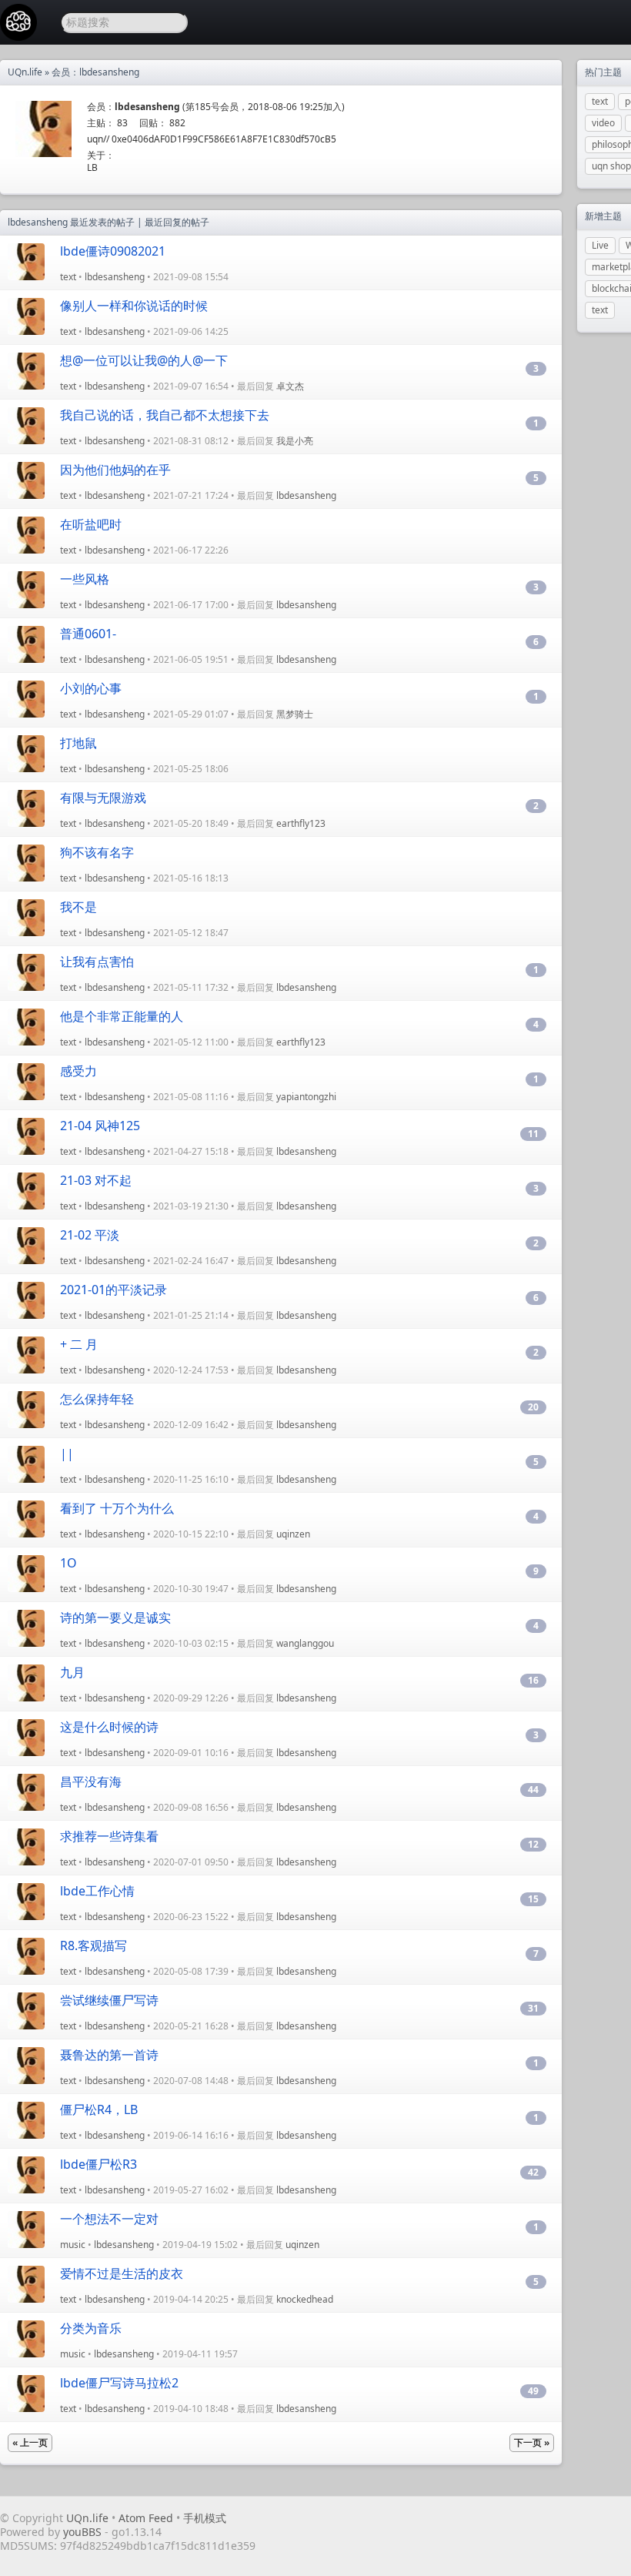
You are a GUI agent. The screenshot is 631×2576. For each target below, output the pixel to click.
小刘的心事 (91, 688)
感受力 (78, 1071)
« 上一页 (30, 2442)
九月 (72, 1672)
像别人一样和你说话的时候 (134, 306)
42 (533, 2172)
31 (533, 2008)
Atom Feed (146, 2518)
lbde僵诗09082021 (113, 251)
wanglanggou (305, 1643)
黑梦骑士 (295, 714)
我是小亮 (295, 441)
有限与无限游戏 (103, 798)
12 (533, 1844)
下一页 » (532, 2442)
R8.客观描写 (93, 1945)
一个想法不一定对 (109, 2219)
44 (533, 1790)
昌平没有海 (91, 1781)
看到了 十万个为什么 (117, 1508)
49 (533, 2391)
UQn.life (25, 72)
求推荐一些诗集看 (109, 1836)
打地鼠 (78, 743)
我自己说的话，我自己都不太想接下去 (165, 415)
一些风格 (85, 579)
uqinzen (293, 1534)
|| (67, 1454)
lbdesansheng (115, 277)
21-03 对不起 (96, 1180)
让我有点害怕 (97, 962)
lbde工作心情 (97, 1891)
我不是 (78, 907)
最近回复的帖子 (177, 222)
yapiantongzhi (306, 1097)
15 (533, 1899)
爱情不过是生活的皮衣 (122, 2273)
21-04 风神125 (100, 1126)
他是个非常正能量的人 (122, 1016)
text (68, 277)
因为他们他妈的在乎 (115, 470)
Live (600, 245)
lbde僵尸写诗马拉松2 (119, 2383)
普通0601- (88, 634)
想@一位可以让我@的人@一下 (144, 360)
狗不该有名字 (97, 852)
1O (68, 1563)
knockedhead (305, 2299)
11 (533, 1134)
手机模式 (205, 2518)
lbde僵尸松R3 (98, 2164)
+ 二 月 (79, 1344)
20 (533, 1407)
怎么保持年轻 (97, 1399)
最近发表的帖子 (102, 222)
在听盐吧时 (91, 524)
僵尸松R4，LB (99, 2109)
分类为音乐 (91, 2328)
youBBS (84, 2532)
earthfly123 (301, 823)
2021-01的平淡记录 (114, 1290)
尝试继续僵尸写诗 (109, 2000)
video (603, 123)
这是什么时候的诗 (109, 1727)
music (73, 2245)
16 (533, 1680)
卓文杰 (290, 386)
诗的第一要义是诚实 (115, 1618)
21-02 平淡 (90, 1235)
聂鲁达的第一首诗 (109, 2055)
